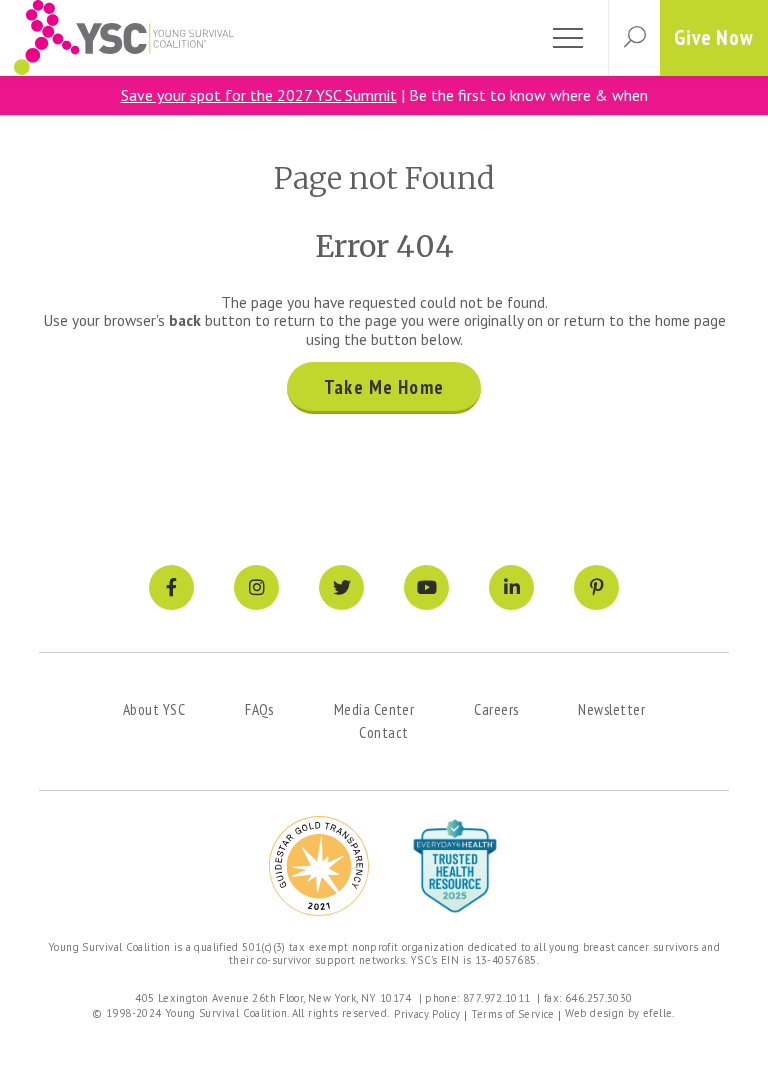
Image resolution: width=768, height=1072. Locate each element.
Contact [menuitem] (383, 732)
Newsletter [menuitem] (611, 709)
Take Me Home (384, 387)
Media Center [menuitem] (374, 709)
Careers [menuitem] (496, 709)
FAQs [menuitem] (259, 709)
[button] (634, 38)
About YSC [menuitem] (154, 709)
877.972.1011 (497, 998)
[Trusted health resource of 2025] (455, 866)
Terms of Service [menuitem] (513, 1014)
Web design (595, 1013)
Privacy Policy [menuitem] (427, 1014)
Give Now (714, 37)
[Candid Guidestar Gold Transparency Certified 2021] (319, 866)
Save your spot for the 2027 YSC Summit (259, 95)
